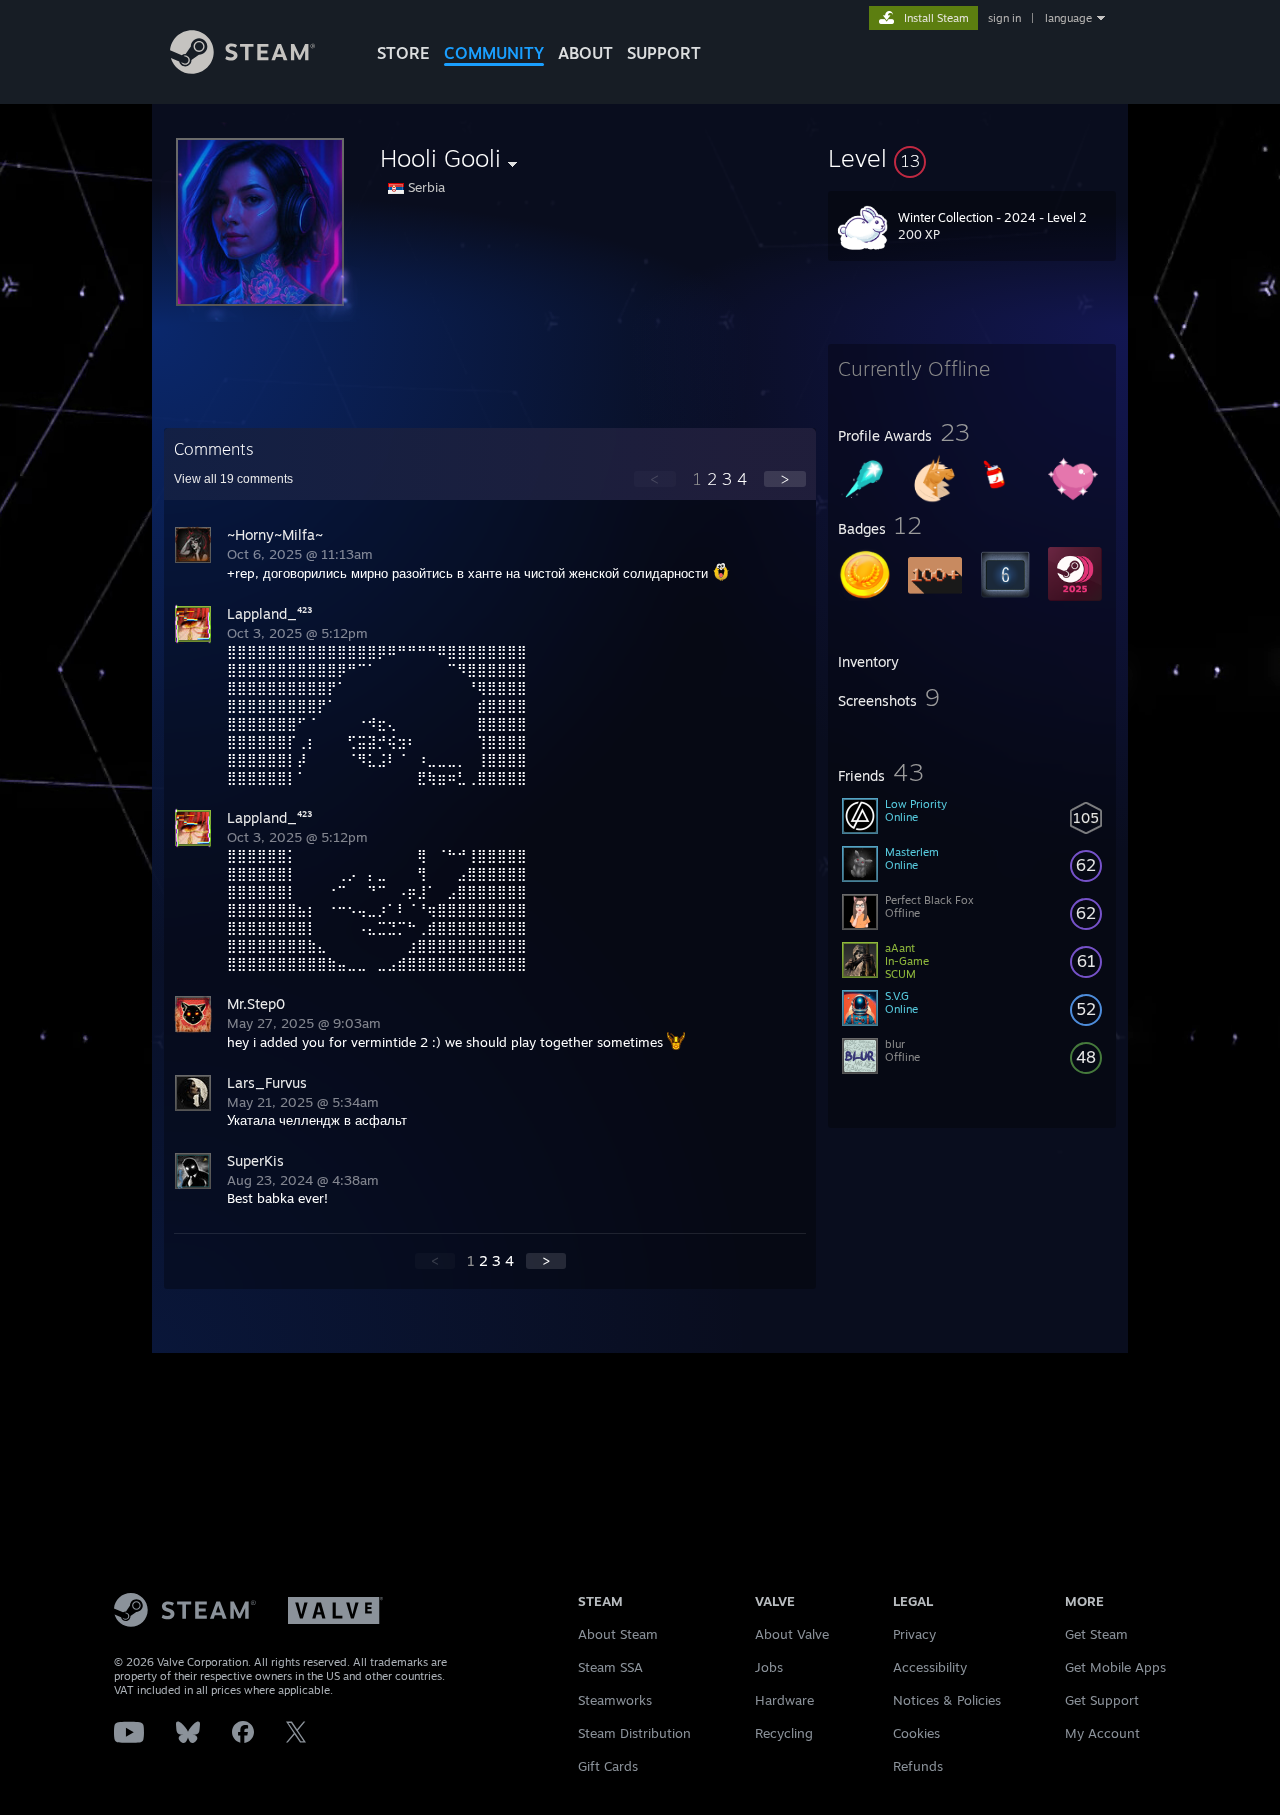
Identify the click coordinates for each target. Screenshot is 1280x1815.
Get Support (1102, 1700)
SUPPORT (664, 53)
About (585, 53)
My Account (1102, 1733)
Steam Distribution (634, 1733)
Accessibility (930, 1667)
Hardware (784, 1700)
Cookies (916, 1733)
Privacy (914, 1634)
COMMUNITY (494, 53)
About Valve (792, 1634)
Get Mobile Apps (1115, 1667)
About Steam (618, 1634)
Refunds (918, 1766)
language (1068, 18)
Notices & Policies (947, 1700)
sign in (1004, 18)
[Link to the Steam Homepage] (242, 68)
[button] (972, 158)
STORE (403, 53)
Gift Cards (608, 1766)
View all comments (233, 479)
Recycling (784, 1733)
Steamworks (615, 1700)
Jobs (769, 1667)
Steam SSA (610, 1667)
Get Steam (1096, 1634)
